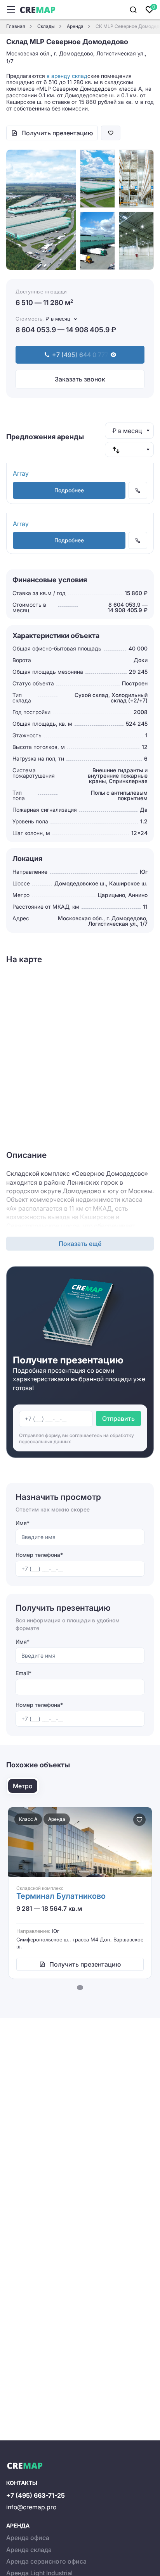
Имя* (23, 1523)
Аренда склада (29, 2550)
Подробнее (69, 490)
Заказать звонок (80, 379)
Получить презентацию (57, 133)
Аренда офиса (28, 2538)
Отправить (118, 1418)
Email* (23, 1673)
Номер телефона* (39, 1555)
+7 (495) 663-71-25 (36, 2495)
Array (21, 473)
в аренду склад (67, 76)
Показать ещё (80, 1244)
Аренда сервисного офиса (46, 2561)
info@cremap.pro (31, 2507)
